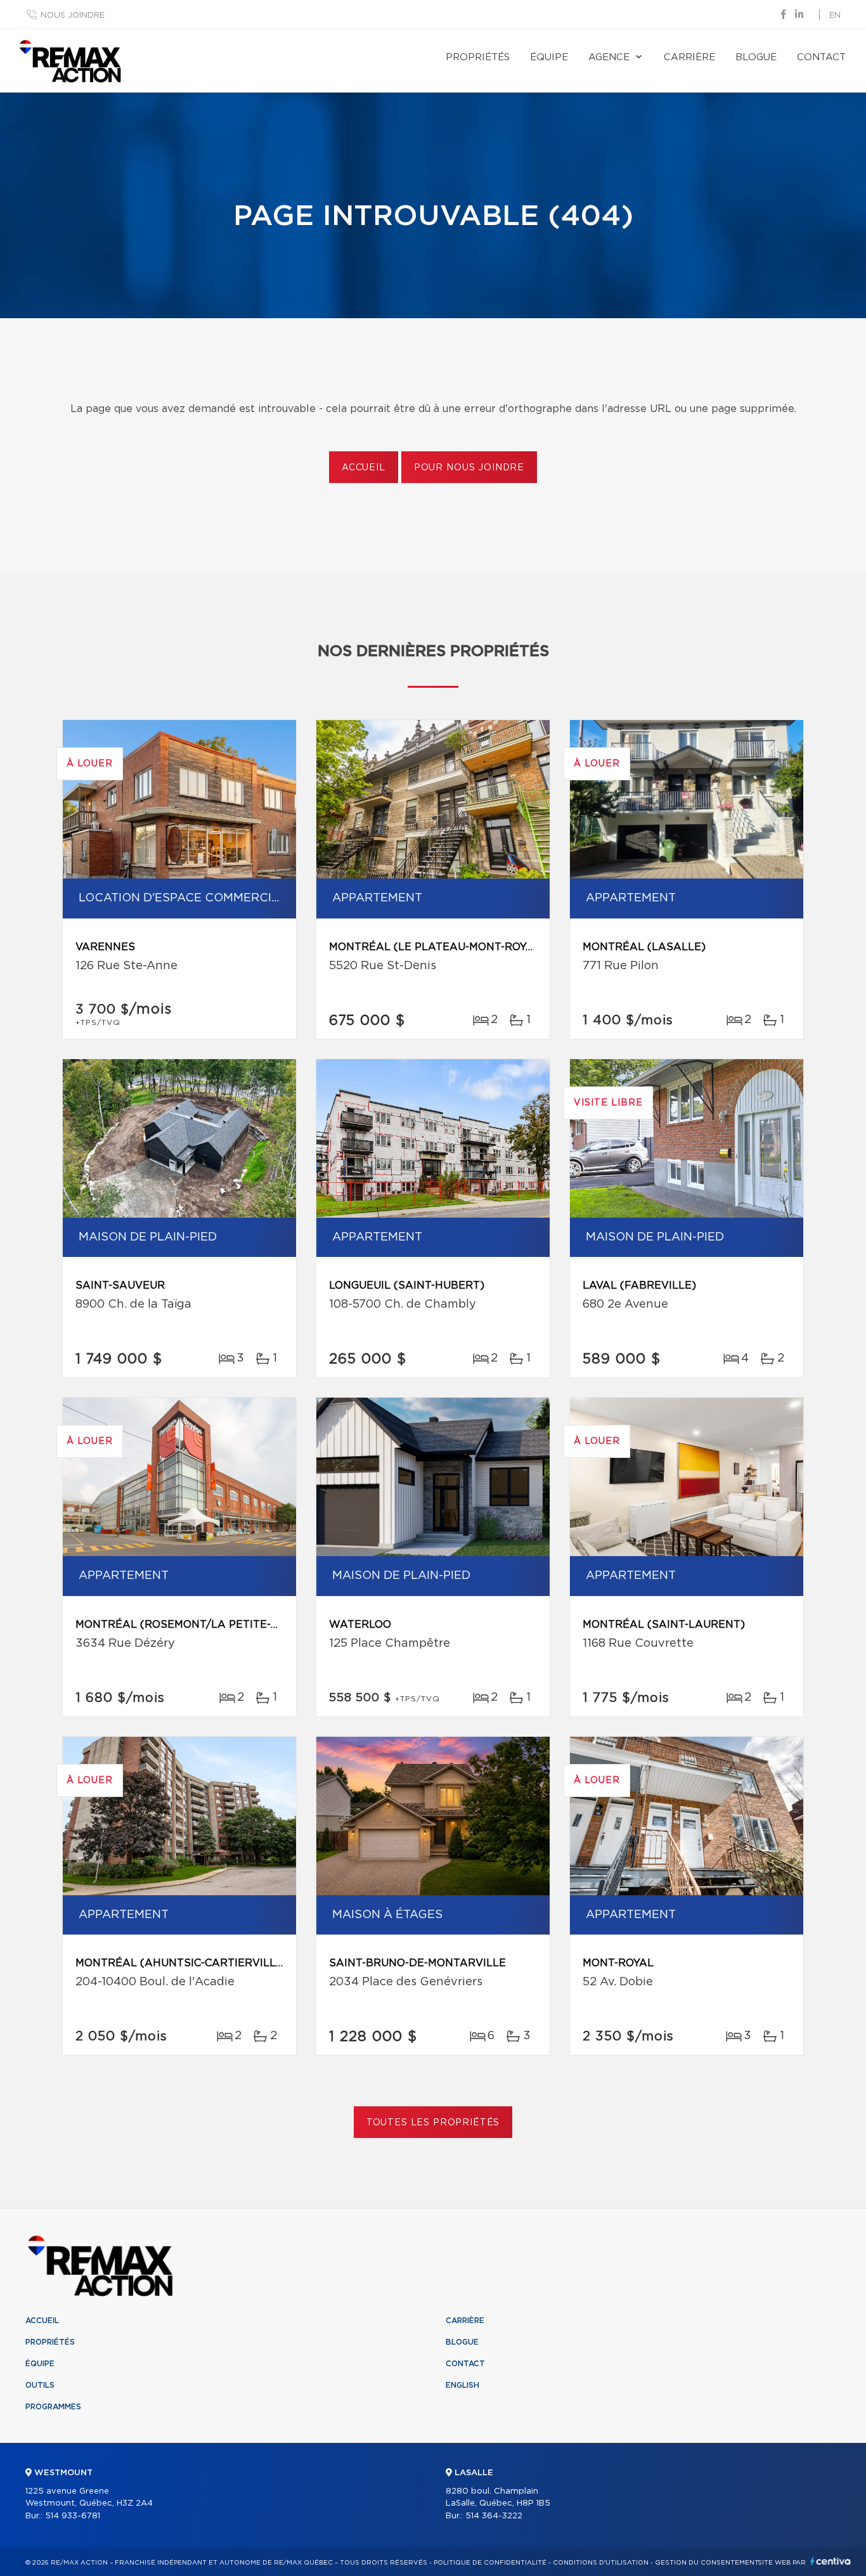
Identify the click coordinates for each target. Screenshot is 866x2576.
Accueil (364, 468)
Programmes (53, 2407)
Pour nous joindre (469, 468)
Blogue (756, 57)
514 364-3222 (494, 2516)
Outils (40, 2385)
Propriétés (478, 57)
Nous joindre (73, 16)
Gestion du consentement (707, 2563)
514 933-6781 (73, 2516)
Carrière (689, 57)
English (462, 2385)
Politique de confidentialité (490, 2563)
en (835, 16)
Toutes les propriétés (433, 2123)
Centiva (830, 2561)
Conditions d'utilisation (601, 2563)
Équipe (549, 57)
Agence (609, 57)
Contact (821, 57)
